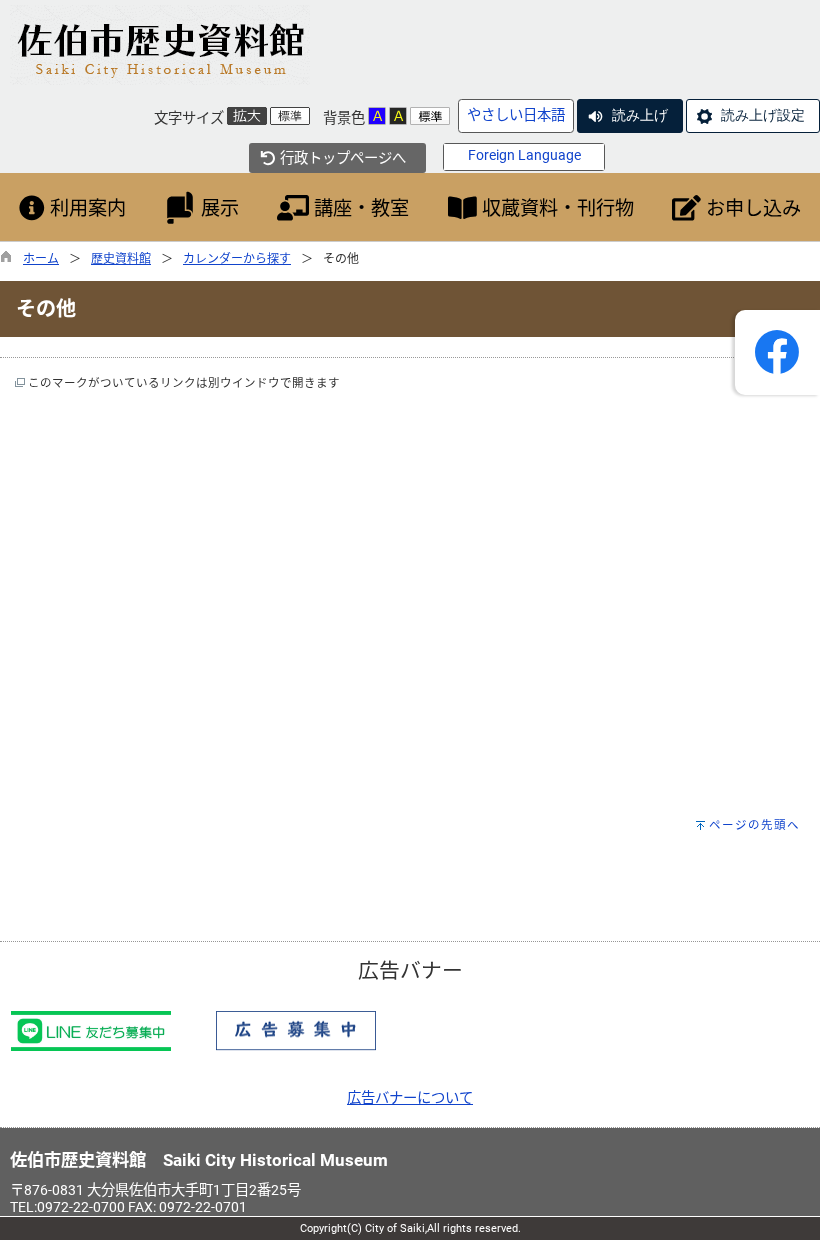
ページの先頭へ (754, 825)
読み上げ (640, 115)
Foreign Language (524, 155)
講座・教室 (359, 208)
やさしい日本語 (516, 115)
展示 (217, 208)
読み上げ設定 (763, 115)
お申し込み (751, 208)
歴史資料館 (121, 259)
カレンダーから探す (237, 259)
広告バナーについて (410, 1098)
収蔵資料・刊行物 (555, 208)
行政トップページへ (341, 158)
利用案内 (85, 208)
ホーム (41, 259)
